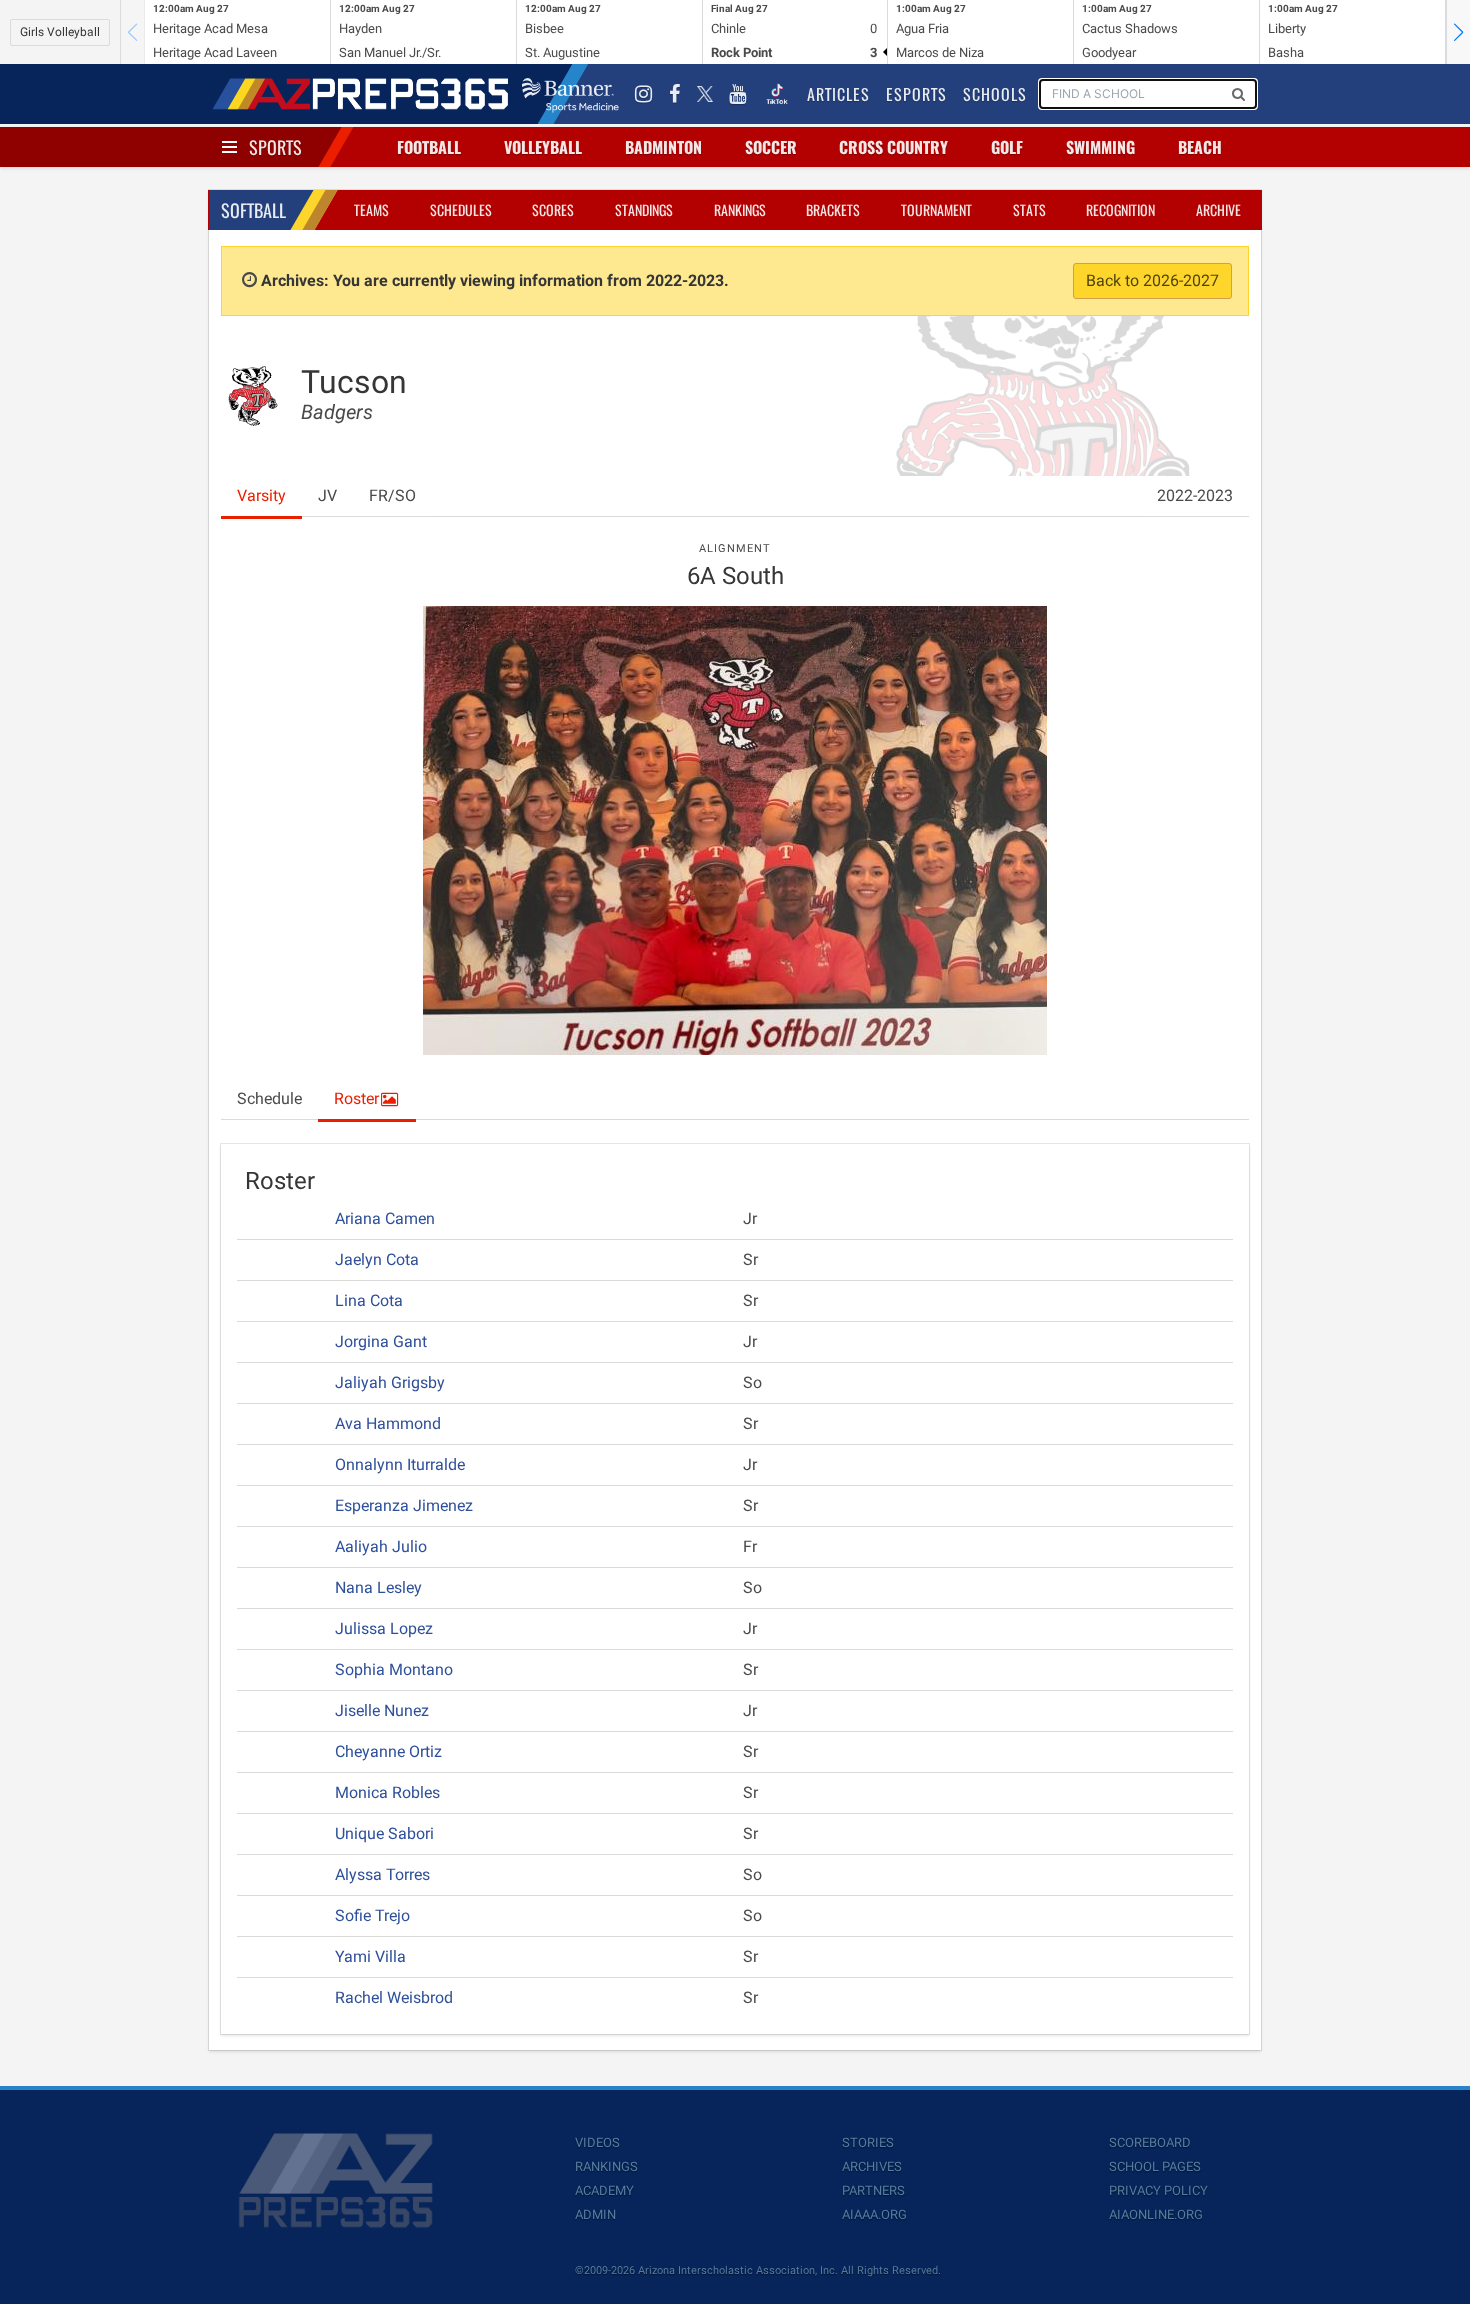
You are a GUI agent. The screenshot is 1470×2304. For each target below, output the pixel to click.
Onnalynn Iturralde (400, 1464)
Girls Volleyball (60, 32)
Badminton (663, 147)
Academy (604, 2190)
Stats (1029, 209)
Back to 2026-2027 (1152, 280)
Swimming (1100, 147)
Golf (1007, 147)
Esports (916, 94)
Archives (872, 2166)
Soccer (771, 147)
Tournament (936, 209)
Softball (253, 210)
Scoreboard (1150, 2142)
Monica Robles (387, 1792)
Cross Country (893, 147)
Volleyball (543, 147)
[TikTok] (777, 94)
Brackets (833, 209)
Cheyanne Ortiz (388, 1751)
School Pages (1155, 2166)
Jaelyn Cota (377, 1259)
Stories (868, 2142)
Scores (553, 209)
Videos (597, 2142)
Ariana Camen (385, 1218)
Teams (371, 209)
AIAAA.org (874, 2214)
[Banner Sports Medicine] (570, 94)
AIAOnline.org (1156, 2214)
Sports (275, 147)
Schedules (461, 209)
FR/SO (392, 495)
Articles (838, 94)
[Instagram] (644, 94)
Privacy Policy (1158, 2190)
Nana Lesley (378, 1587)
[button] (1458, 32)
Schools (995, 94)
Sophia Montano (394, 1669)
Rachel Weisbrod (394, 1997)
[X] (705, 94)
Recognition (1120, 209)
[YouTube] (738, 94)
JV (327, 495)
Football (429, 147)
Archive (1218, 209)
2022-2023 (1195, 495)
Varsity (261, 495)
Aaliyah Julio (381, 1546)
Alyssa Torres (382, 1874)
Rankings (740, 209)
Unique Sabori (384, 1833)
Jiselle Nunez (382, 1710)
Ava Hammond (388, 1423)
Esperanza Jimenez (404, 1505)
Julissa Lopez (384, 1628)
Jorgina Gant (381, 1341)
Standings (644, 209)
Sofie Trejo (372, 1915)
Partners (873, 2190)
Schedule (269, 1098)
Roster (356, 1098)
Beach (1200, 147)
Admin (595, 2214)
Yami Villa (370, 1956)
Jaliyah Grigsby (390, 1382)
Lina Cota (369, 1300)
